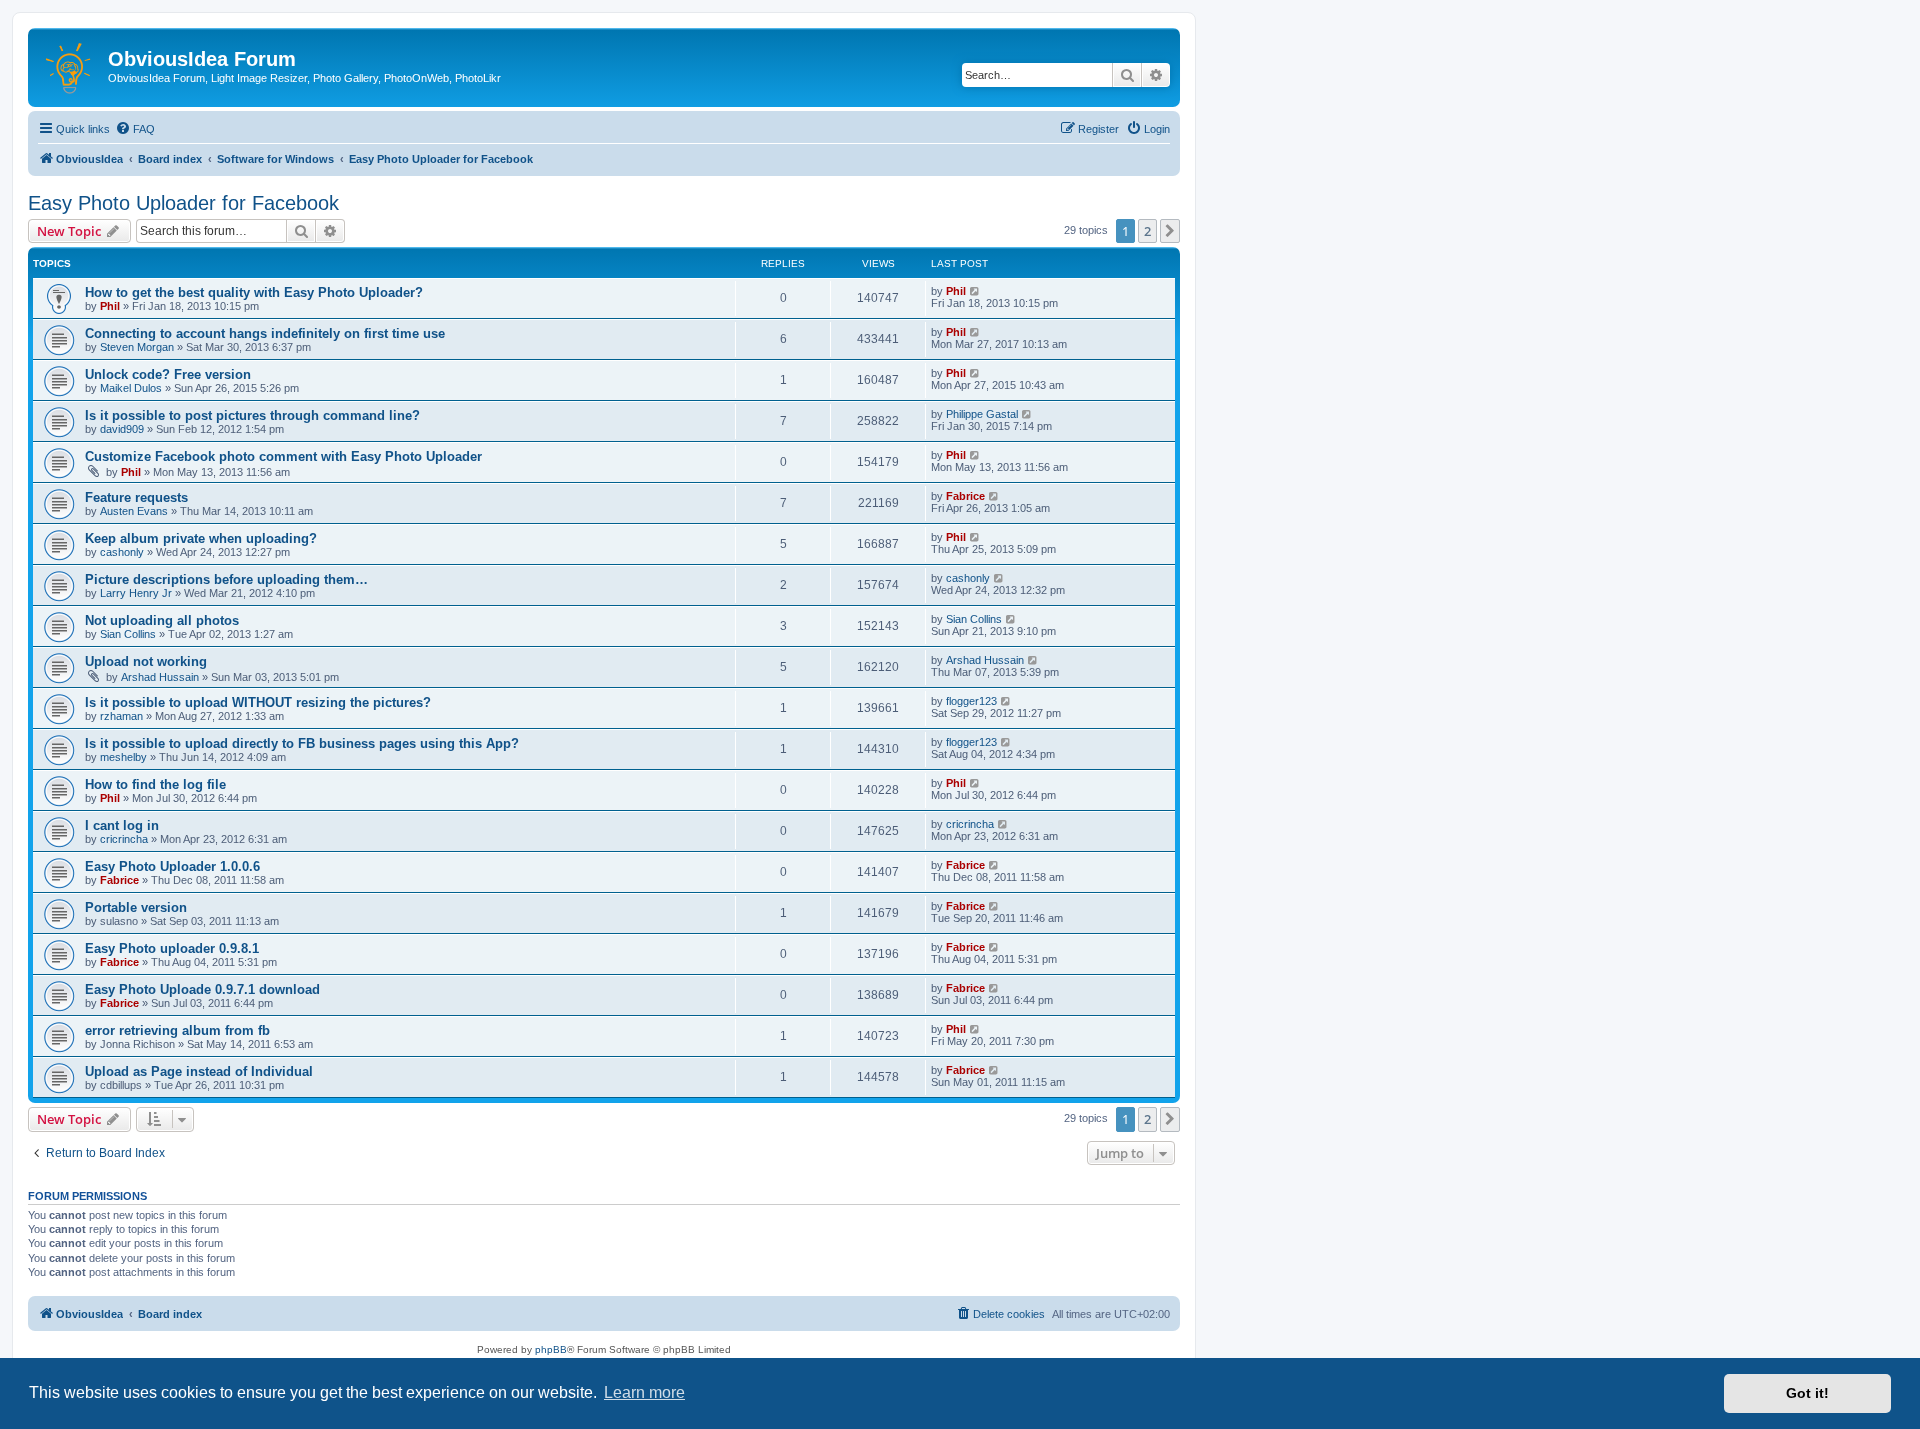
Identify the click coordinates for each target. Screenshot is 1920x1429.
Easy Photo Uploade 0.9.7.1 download (202, 989)
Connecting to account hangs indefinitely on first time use (265, 333)
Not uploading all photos (162, 620)
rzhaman (121, 716)
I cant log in (122, 825)
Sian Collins (128, 634)
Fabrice (965, 496)
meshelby (123, 757)
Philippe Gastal (982, 414)
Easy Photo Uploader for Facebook (183, 203)
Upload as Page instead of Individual (199, 1071)
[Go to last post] (975, 291)
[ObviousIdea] (70, 65)
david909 (122, 429)
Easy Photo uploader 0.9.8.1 (172, 948)
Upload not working (146, 661)
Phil (110, 306)
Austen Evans (134, 511)
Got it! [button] (1807, 1393)
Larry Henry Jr (136, 593)
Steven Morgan (137, 347)
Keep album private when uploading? (201, 538)
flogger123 (971, 701)
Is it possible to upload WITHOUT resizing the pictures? (258, 702)
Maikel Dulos (131, 388)
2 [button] (1147, 231)
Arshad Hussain (160, 677)
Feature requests (136, 497)
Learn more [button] (644, 1392)
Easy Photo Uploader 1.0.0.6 (172, 866)
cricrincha (124, 839)
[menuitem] (135, 129)
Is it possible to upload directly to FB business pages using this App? (302, 743)
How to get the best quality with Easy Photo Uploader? (254, 292)
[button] (1170, 231)
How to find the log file (155, 784)
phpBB (551, 1349)
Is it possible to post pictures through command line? (252, 415)
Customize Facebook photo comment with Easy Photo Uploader (283, 456)
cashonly (122, 552)
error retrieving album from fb (177, 1030)
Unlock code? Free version (168, 374)
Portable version (136, 907)
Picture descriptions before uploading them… (226, 579)
